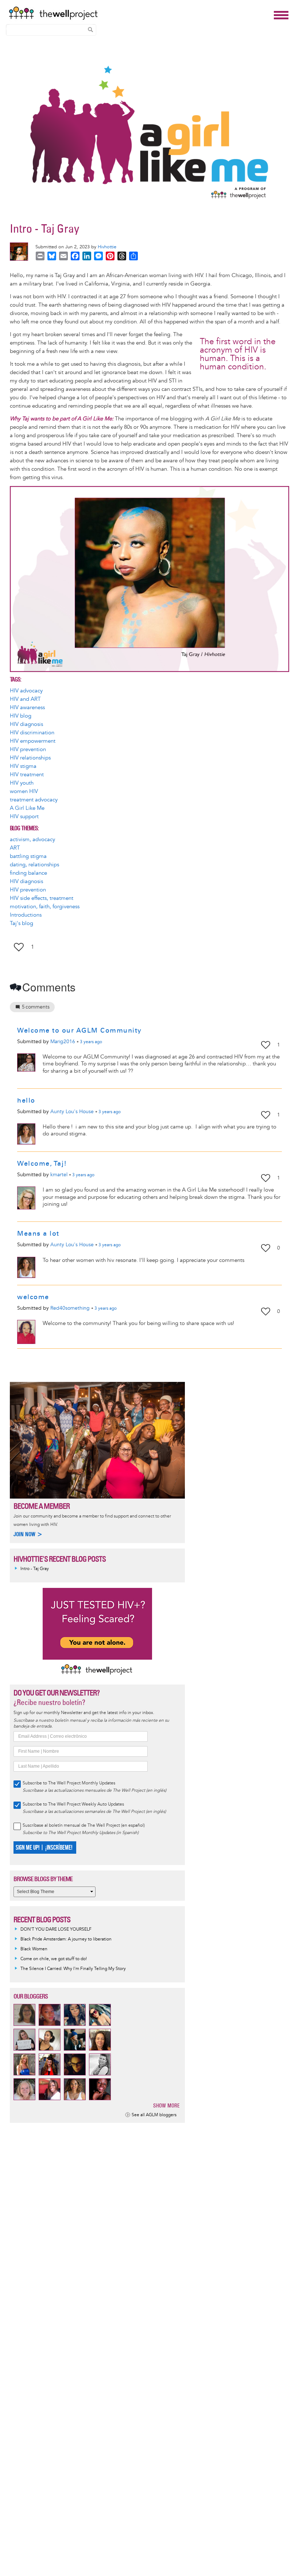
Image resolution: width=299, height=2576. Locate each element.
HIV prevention (28, 749)
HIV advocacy (26, 691)
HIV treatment (27, 775)
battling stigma (28, 856)
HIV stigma (23, 766)
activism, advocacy (32, 840)
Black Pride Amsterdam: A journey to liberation (66, 1939)
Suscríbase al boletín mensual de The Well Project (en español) (84, 1825)
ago (91, 1042)
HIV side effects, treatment (42, 898)
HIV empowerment (33, 741)
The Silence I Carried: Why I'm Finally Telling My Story (73, 1969)
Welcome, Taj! (42, 1163)
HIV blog (21, 716)
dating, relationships (34, 865)
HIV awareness (27, 708)
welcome (33, 1297)
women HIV (24, 791)
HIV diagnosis (26, 724)
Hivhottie (107, 247)
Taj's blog (22, 923)
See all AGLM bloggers (154, 2115)
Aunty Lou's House (72, 1112)
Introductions (26, 915)
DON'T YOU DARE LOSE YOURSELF (56, 1929)
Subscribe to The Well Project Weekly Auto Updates (73, 1804)
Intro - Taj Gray (35, 1569)
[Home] (139, 13)
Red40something (70, 1308)
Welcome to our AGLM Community (79, 1030)
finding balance (28, 873)
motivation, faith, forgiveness (45, 907)
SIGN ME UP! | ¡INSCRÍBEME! (44, 1848)
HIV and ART (25, 699)
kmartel (59, 1175)
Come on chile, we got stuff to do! (54, 1959)
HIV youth (22, 783)
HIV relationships (30, 758)
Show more (166, 2105)
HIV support (24, 817)
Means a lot (38, 1233)
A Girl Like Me (27, 808)
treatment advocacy (34, 800)
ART (15, 848)
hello (26, 1100)
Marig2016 (63, 1042)
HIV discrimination (32, 733)
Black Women (34, 1949)
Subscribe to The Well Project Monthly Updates (69, 1783)
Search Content (90, 30)
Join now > (28, 1534)
